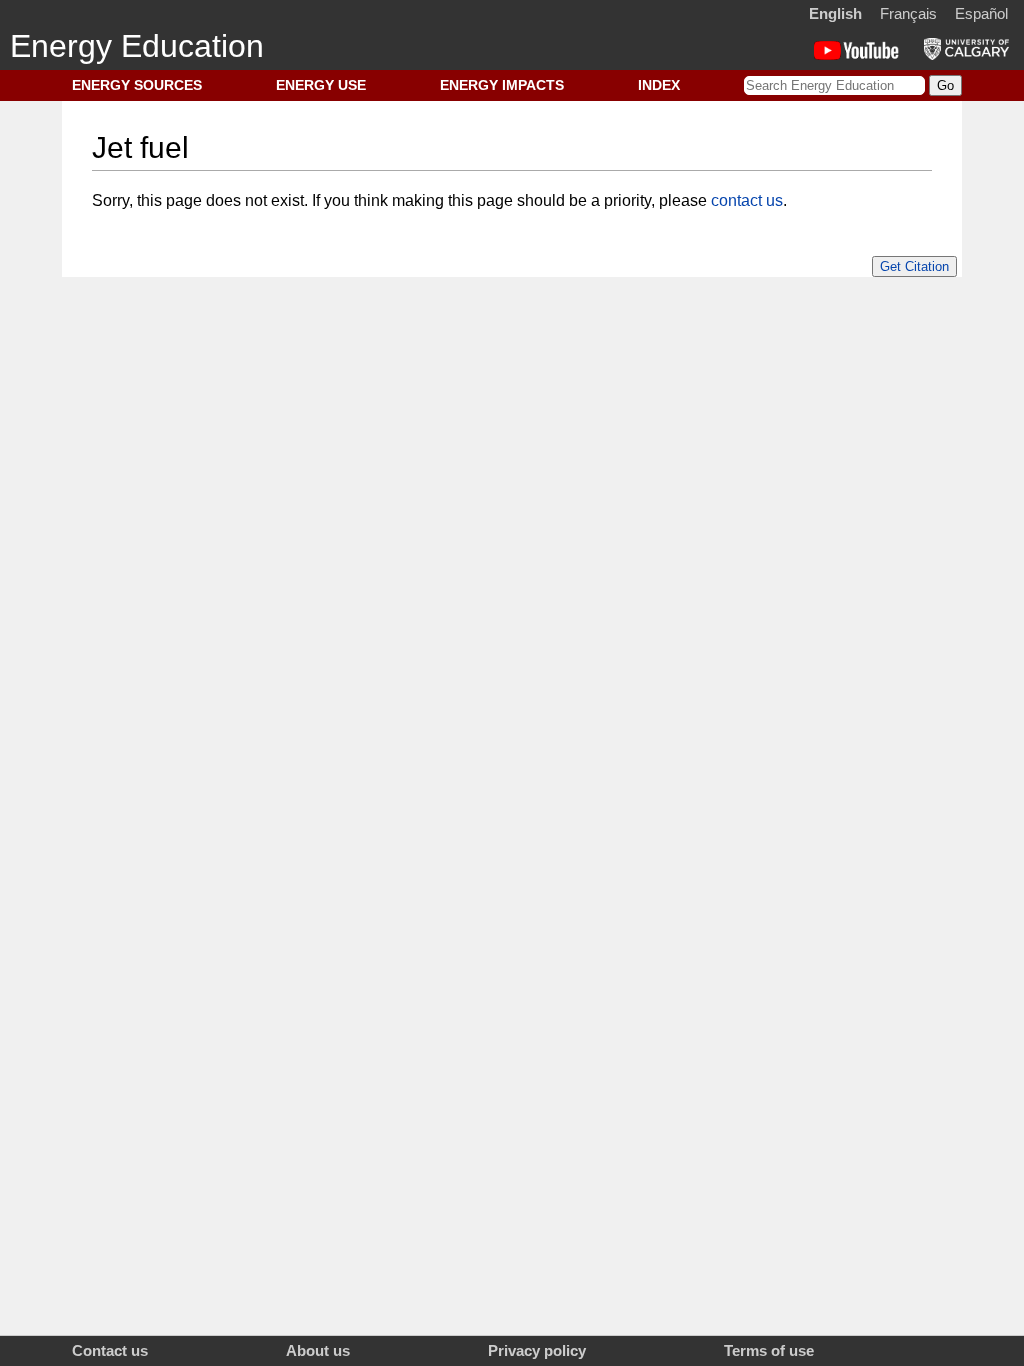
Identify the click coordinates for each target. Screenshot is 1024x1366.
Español (981, 13)
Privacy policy (537, 1350)
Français (908, 13)
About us (318, 1350)
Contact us (110, 1350)
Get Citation (914, 266)
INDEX (659, 85)
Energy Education (137, 46)
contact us (747, 200)
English (835, 13)
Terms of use (769, 1350)
